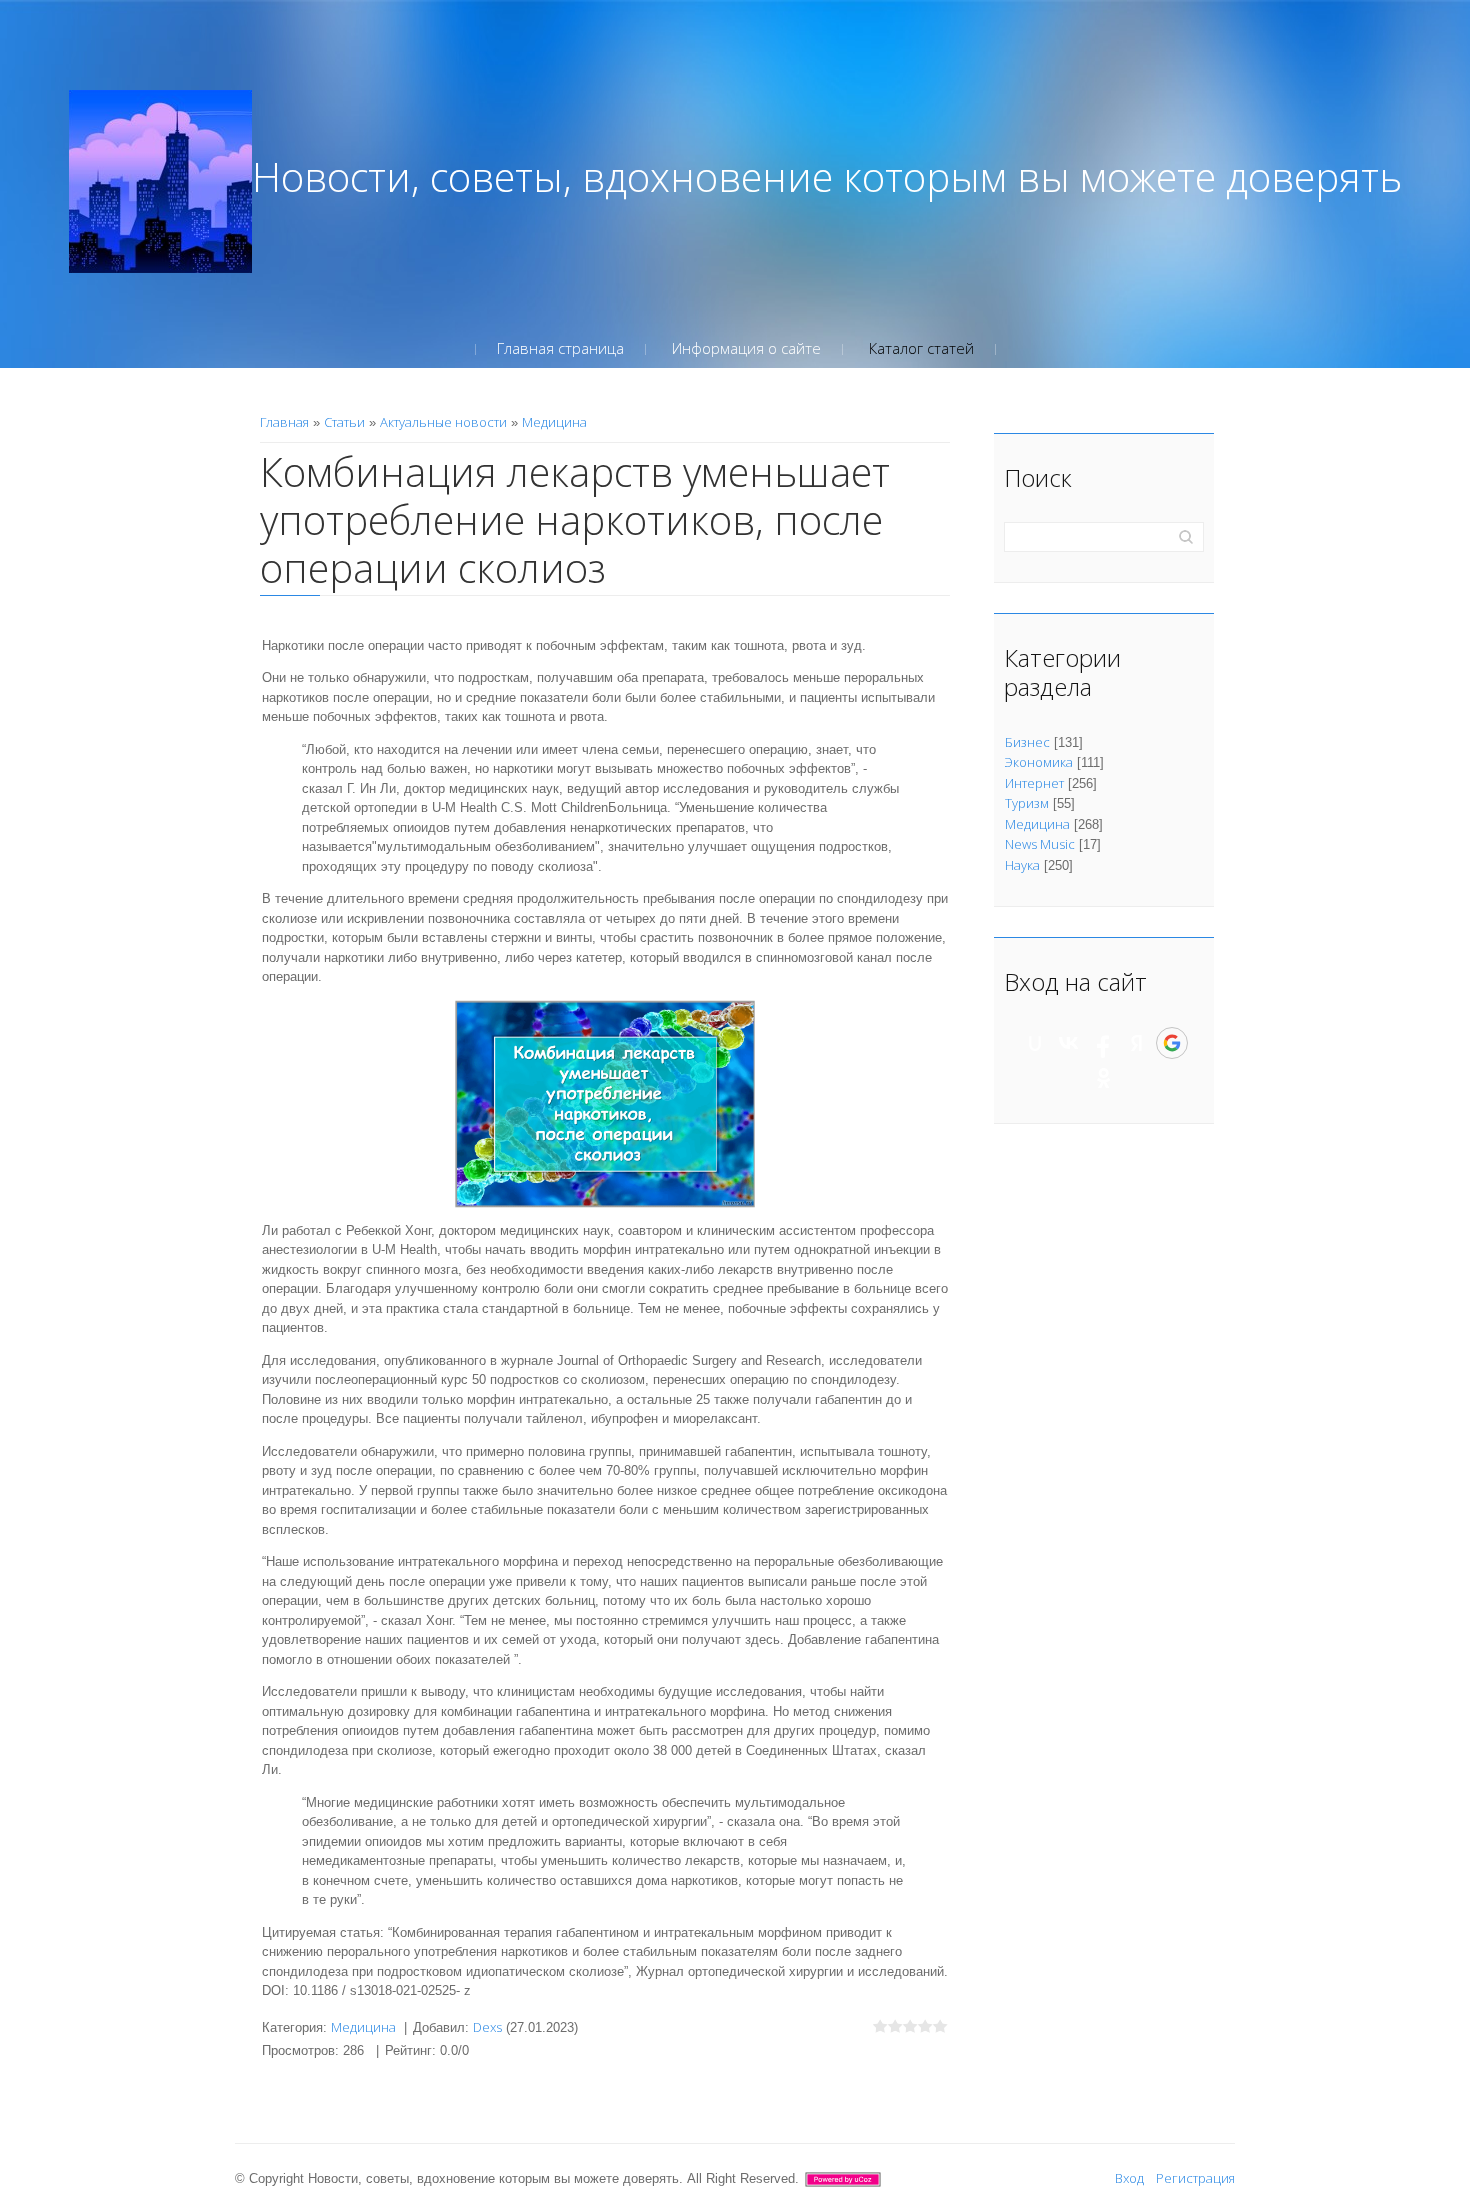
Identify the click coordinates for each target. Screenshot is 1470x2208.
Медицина (554, 422)
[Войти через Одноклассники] (1104, 1078)
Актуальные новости (443, 422)
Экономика (1039, 762)
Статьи (344, 422)
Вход (1129, 2178)
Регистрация (1195, 2178)
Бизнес (1027, 742)
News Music (1040, 844)
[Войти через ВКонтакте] (1069, 1043)
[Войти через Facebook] (1103, 1043)
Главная (284, 422)
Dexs (487, 2027)
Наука (1022, 865)
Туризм (1027, 803)
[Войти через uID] (1035, 1043)
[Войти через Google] (1172, 1043)
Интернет (1034, 783)
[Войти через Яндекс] (1137, 1043)
